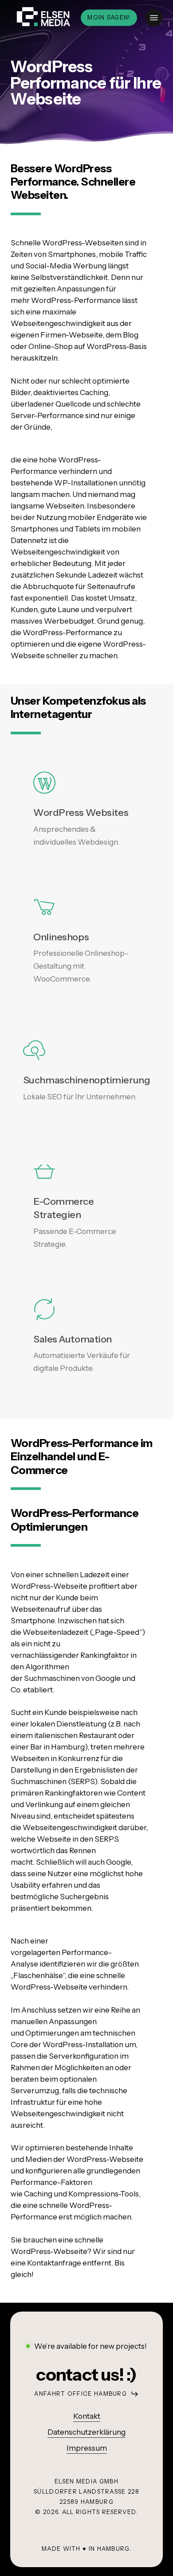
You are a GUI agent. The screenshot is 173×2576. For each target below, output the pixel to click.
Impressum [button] (87, 2448)
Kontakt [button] (87, 2416)
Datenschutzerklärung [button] (86, 2432)
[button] (154, 18)
